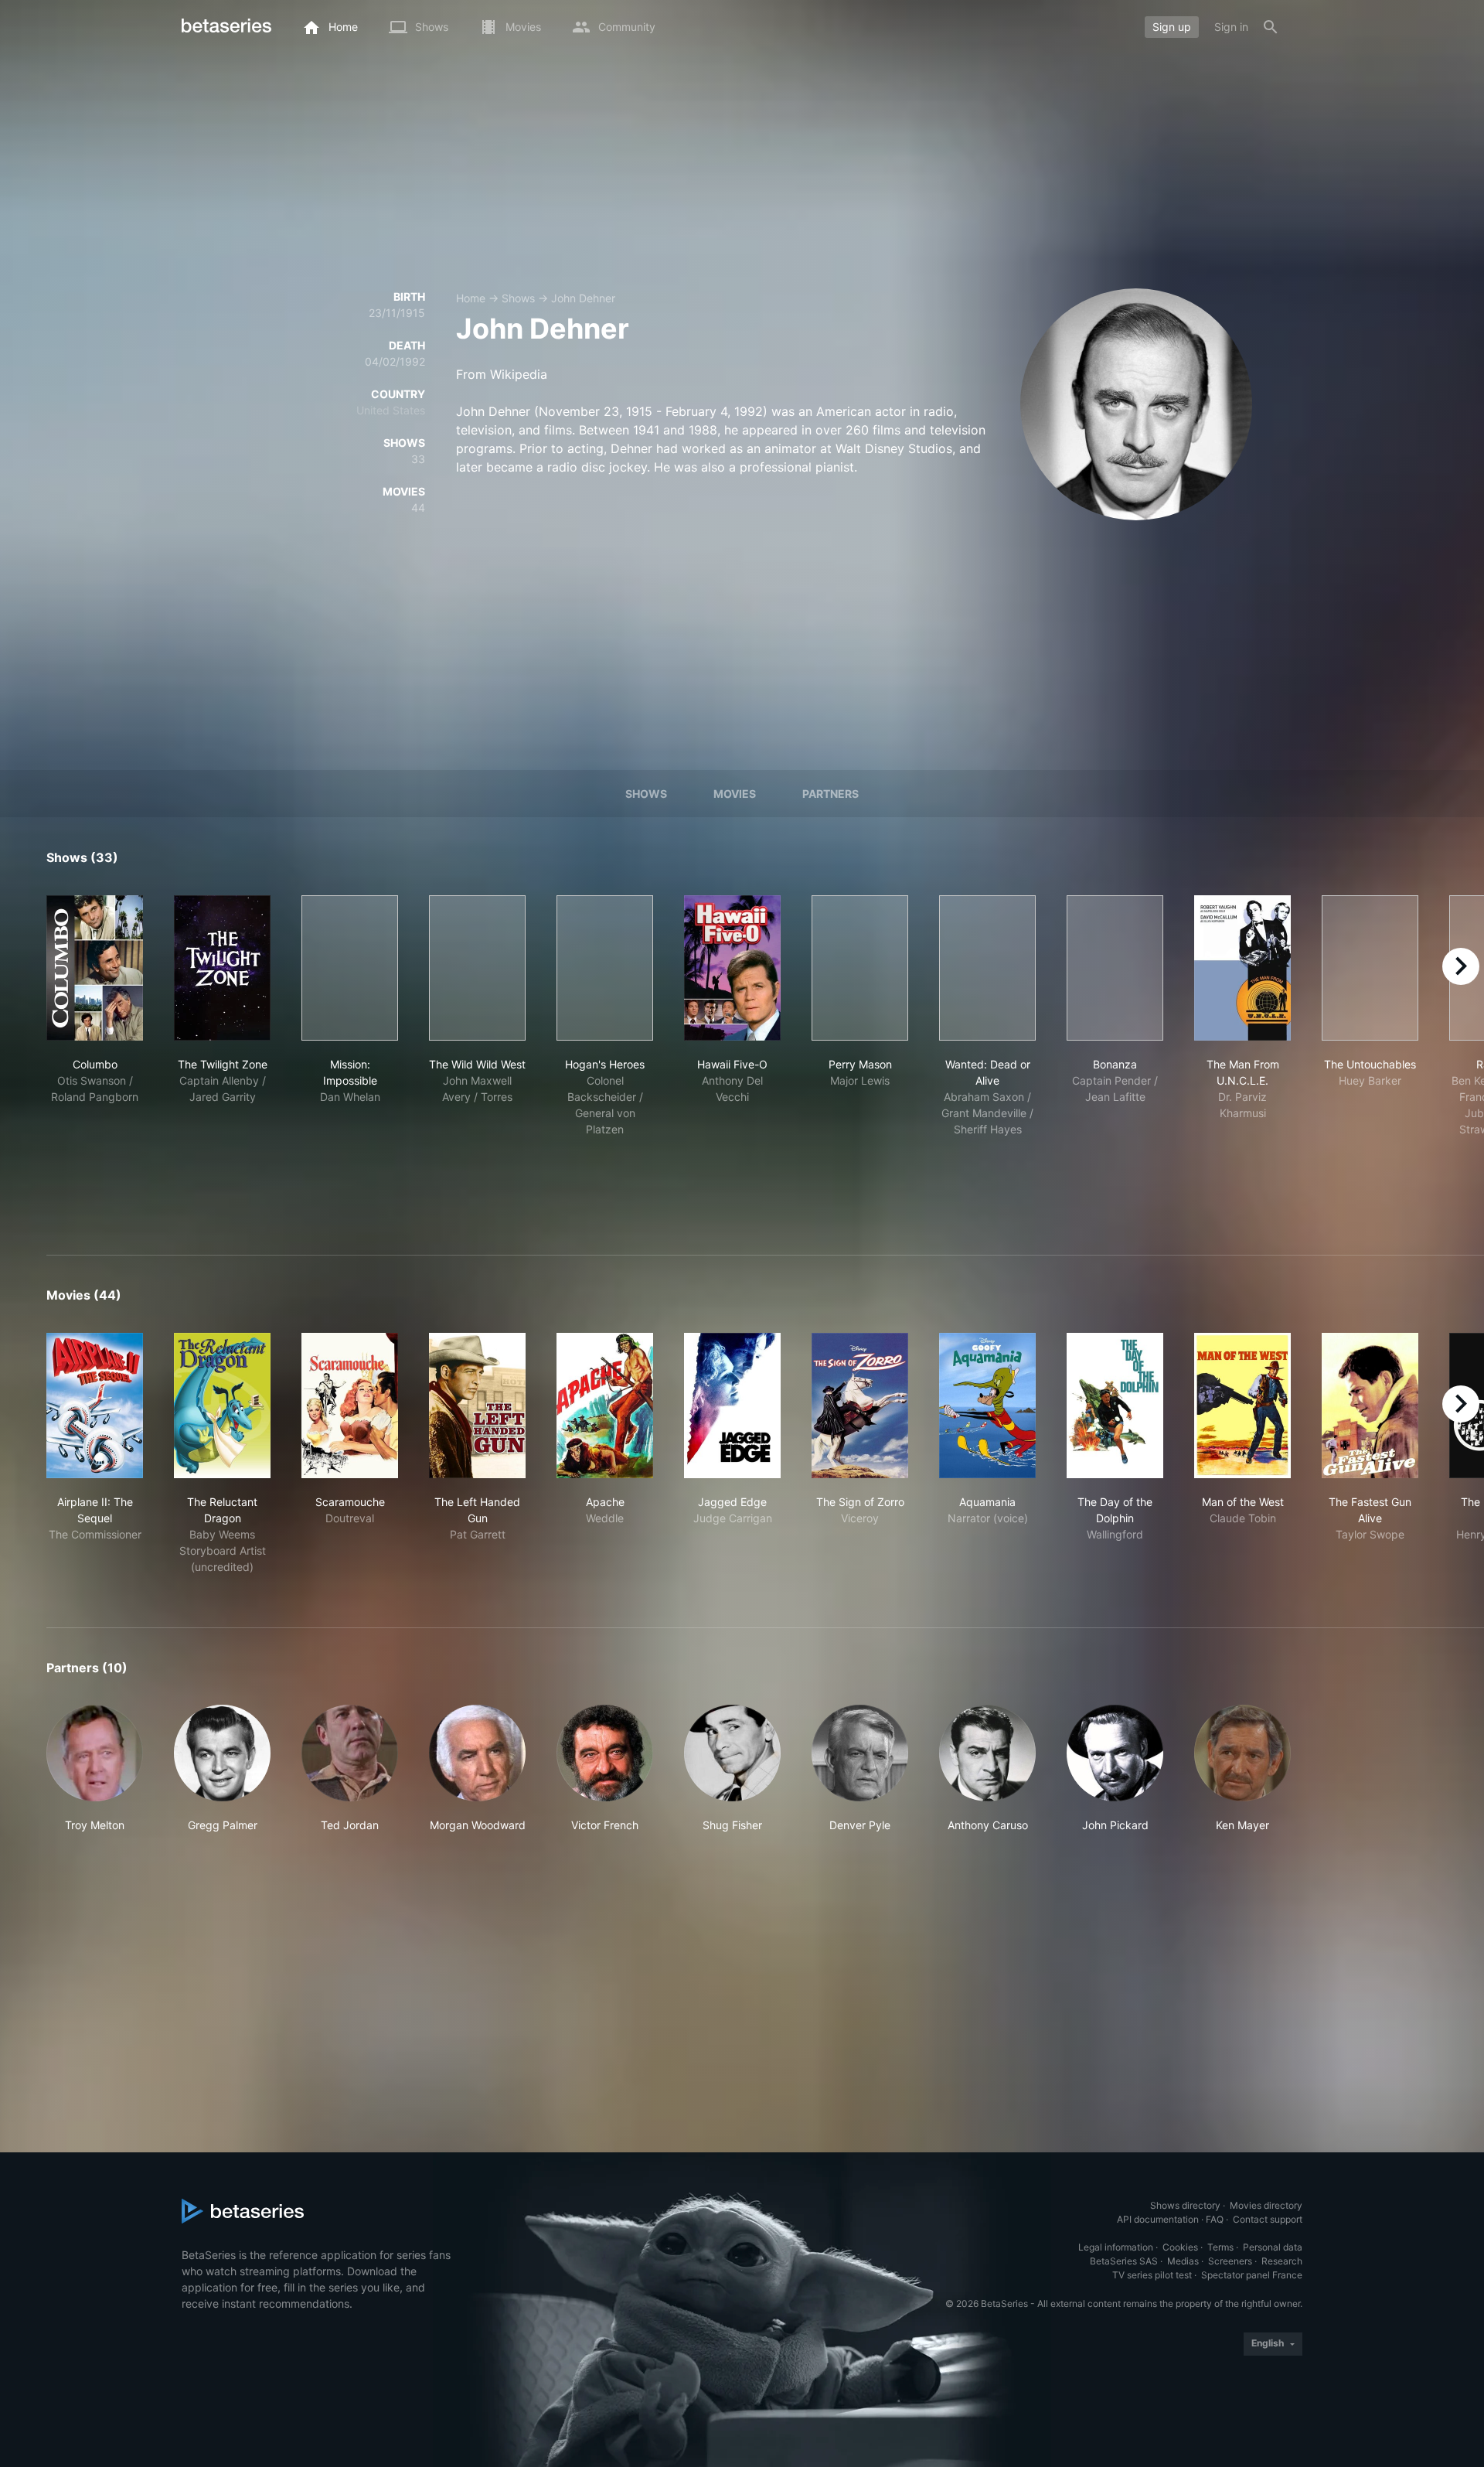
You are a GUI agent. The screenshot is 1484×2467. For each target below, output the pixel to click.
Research (1282, 2261)
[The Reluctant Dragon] (222, 1406)
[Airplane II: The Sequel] (95, 1406)
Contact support (1268, 2219)
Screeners (1230, 2261)
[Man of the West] (1242, 1406)
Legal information (1116, 2247)
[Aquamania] (987, 1406)
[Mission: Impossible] (350, 968)
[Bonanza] (1115, 968)
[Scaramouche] (350, 1406)
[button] (95, 1769)
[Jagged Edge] (732, 1406)
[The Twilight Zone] (222, 968)
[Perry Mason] (860, 968)
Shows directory (1185, 2205)
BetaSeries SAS (1124, 2261)
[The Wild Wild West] (477, 968)
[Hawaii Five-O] (732, 968)
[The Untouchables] (1370, 968)
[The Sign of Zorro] (860, 1406)
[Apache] (605, 1406)
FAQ (1215, 2219)
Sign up (1172, 27)
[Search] (1271, 27)
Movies (735, 794)
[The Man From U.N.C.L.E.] (1242, 968)
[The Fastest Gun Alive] (1370, 1406)
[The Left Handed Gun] (477, 1406)
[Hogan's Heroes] (605, 968)
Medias (1183, 2261)
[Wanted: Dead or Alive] (987, 968)
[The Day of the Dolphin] (1115, 1406)
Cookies (1180, 2247)
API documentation (1158, 2219)
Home (471, 298)
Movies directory (1266, 2205)
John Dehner (583, 298)
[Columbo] (95, 968)
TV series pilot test (1152, 2275)
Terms (1220, 2247)
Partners (830, 794)
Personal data (1273, 2247)
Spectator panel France (1252, 2275)
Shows (518, 298)
